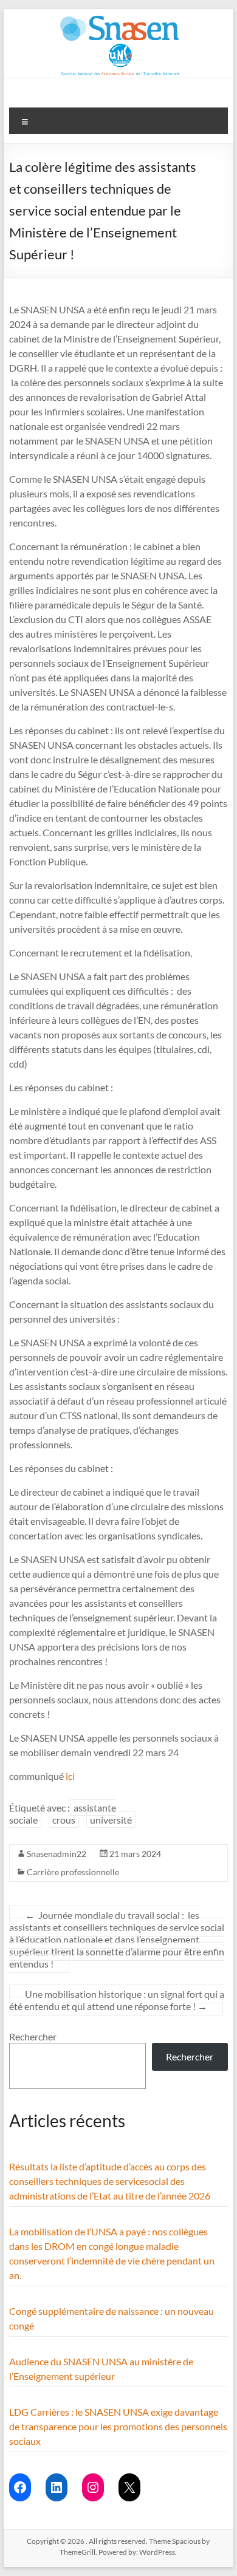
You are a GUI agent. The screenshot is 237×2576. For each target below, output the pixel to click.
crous (64, 1820)
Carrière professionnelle (73, 1872)
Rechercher (33, 2036)
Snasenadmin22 (57, 1854)
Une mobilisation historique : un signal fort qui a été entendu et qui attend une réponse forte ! (117, 2000)
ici (70, 1776)
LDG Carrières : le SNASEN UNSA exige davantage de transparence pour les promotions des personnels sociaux (118, 2426)
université (111, 1820)
